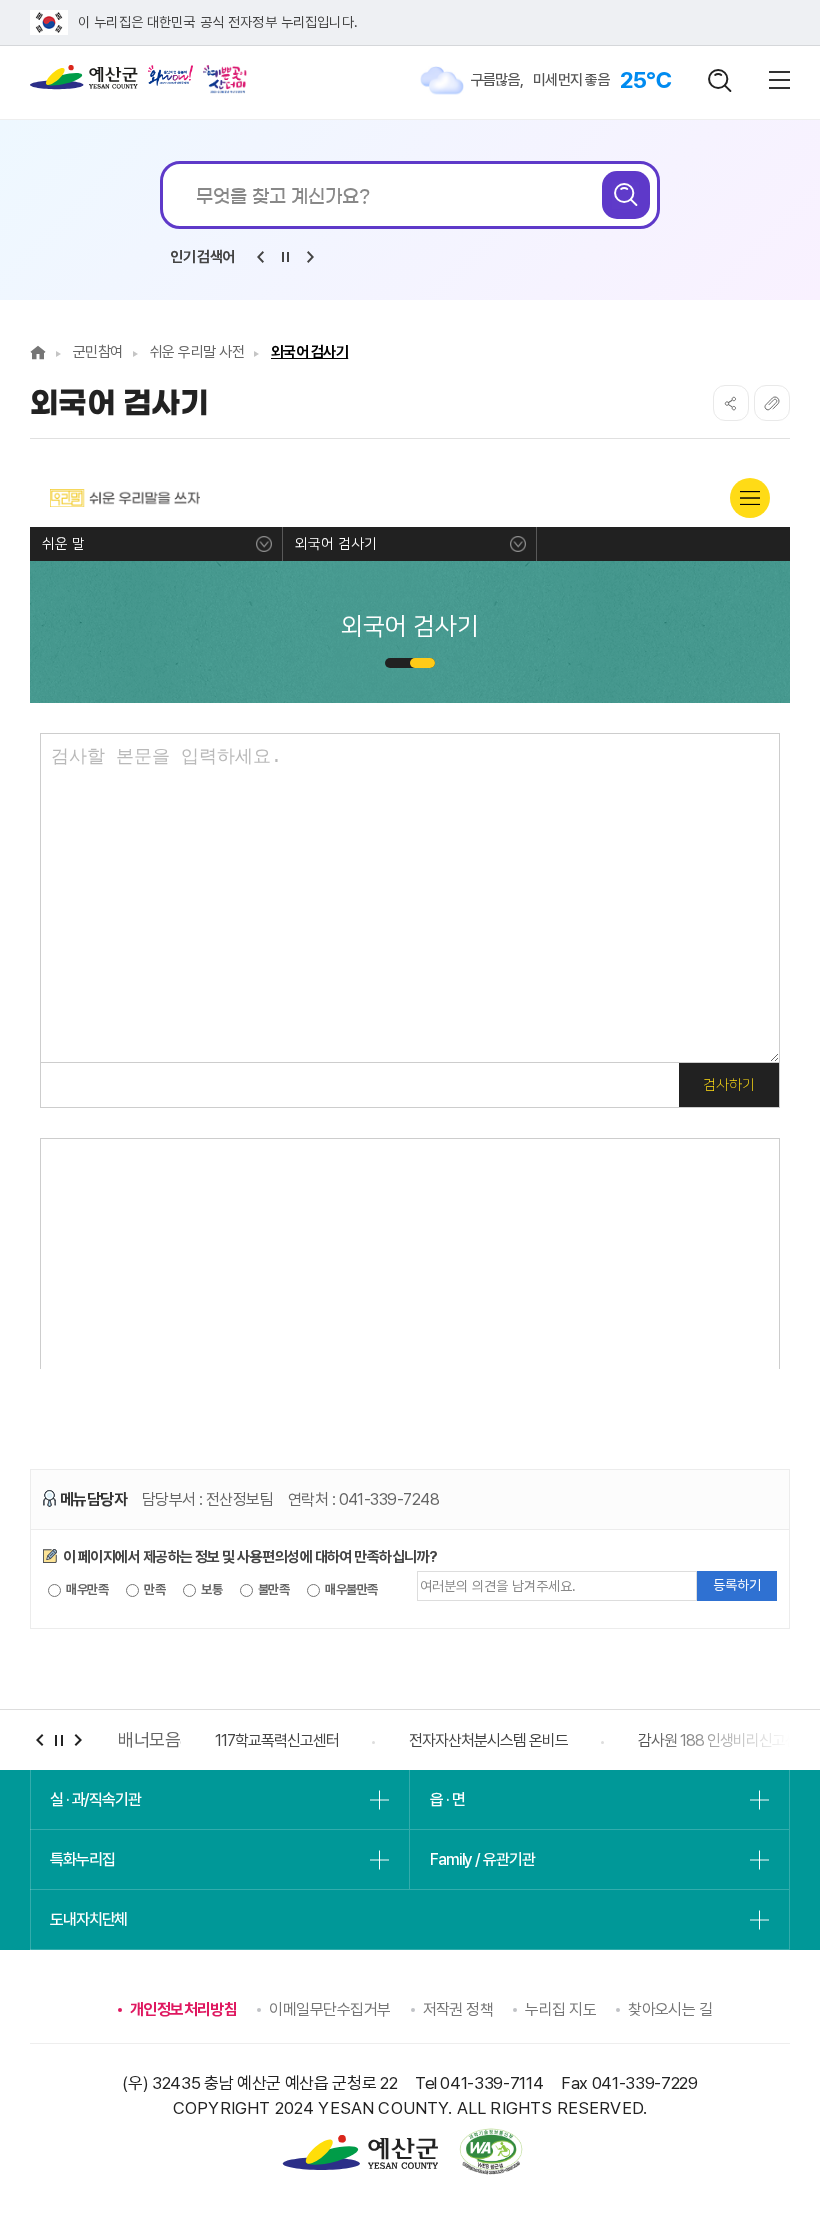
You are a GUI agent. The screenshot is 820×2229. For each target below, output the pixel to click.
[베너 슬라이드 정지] (58, 1740)
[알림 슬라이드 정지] (285, 257)
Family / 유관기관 (482, 1859)
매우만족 (86, 1589)
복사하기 (772, 403)
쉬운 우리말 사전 (197, 352)
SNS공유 (731, 403)
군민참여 (98, 352)
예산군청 (84, 82)
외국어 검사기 (309, 352)
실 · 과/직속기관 (95, 1799)
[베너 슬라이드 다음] (77, 1740)
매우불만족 (350, 1589)
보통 (210, 1589)
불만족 (273, 1589)
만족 (153, 1589)
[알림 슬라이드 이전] (260, 257)
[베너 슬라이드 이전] (39, 1740)
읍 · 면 (447, 1799)
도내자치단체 (88, 1919)
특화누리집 (82, 1859)
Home (38, 352)
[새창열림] (170, 75)
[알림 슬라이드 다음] (310, 257)
